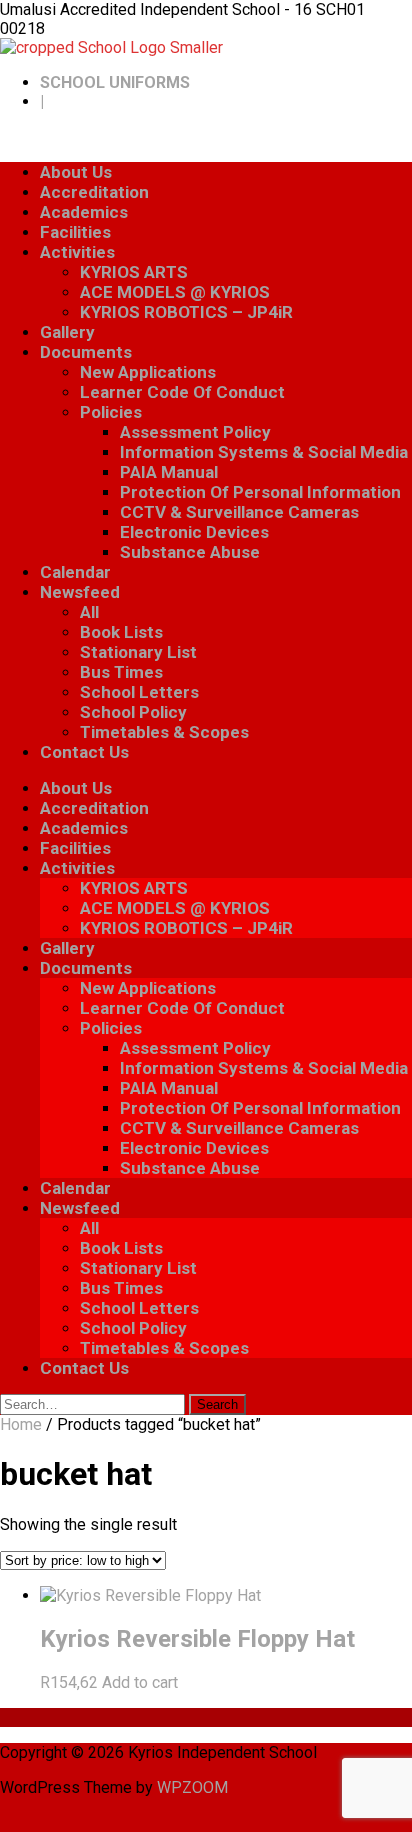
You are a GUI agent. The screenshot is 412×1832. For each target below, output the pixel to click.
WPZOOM (192, 1787)
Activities (77, 252)
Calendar (75, 572)
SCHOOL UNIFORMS (115, 82)
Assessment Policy (195, 432)
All (89, 612)
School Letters (139, 692)
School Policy (133, 712)
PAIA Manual (169, 472)
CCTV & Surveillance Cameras (239, 512)
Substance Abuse (190, 552)
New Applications (148, 372)
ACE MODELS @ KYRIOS (175, 292)
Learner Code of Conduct (182, 392)
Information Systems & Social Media (264, 452)
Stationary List (138, 652)
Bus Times (121, 672)
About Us (76, 172)
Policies (111, 412)
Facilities (75, 232)
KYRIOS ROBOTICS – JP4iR (186, 312)
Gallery (67, 332)
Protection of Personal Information (260, 492)
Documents (86, 352)
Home (21, 1424)
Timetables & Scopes (164, 732)
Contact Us (84, 752)
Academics (84, 212)
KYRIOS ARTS (134, 272)
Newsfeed (80, 592)
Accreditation (94, 192)
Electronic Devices (194, 532)
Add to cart (140, 1682)
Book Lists (121, 632)
